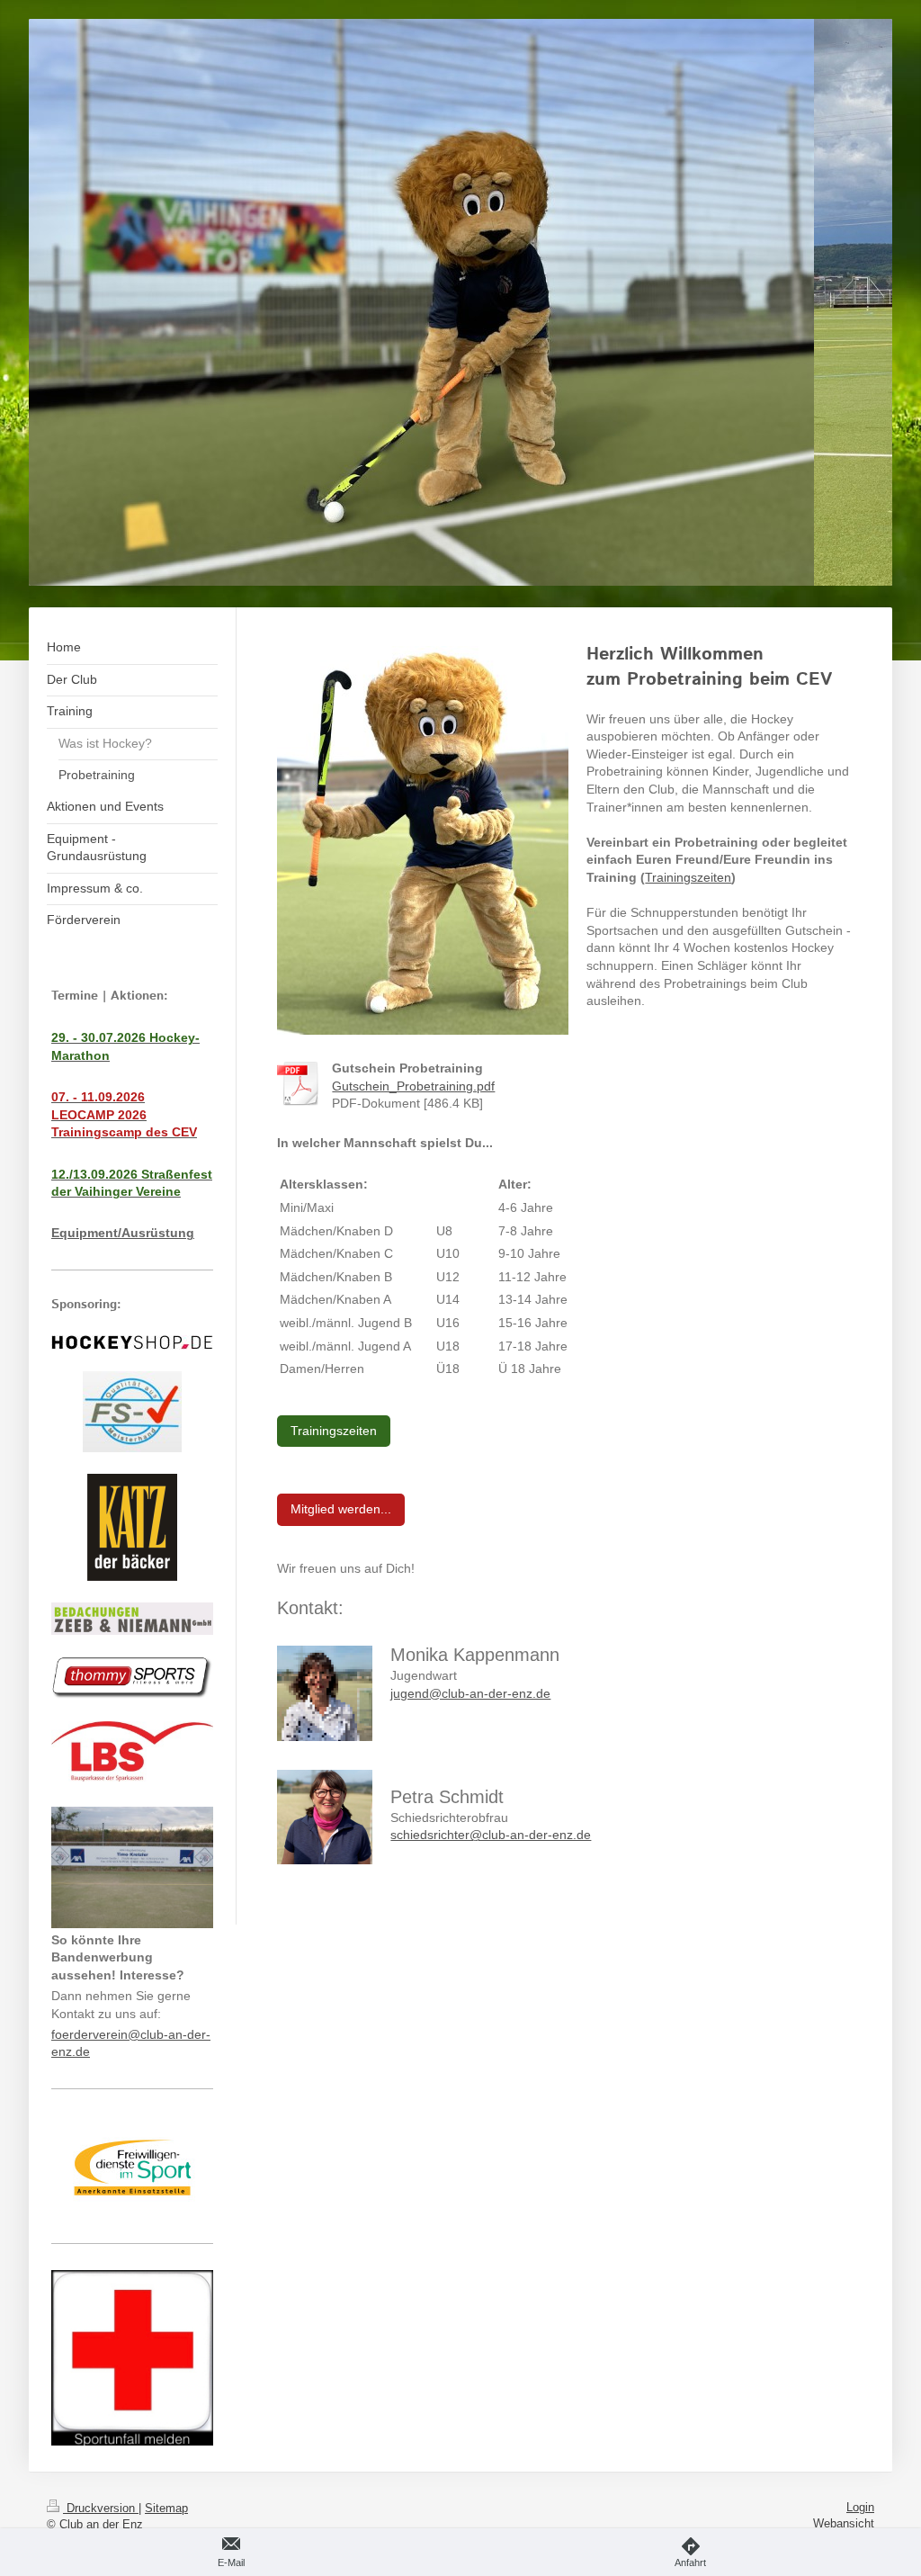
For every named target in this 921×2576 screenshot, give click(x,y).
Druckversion (101, 2508)
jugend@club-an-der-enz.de (470, 1693)
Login (860, 2507)
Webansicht (844, 2523)
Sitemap (166, 2508)
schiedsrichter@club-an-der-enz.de (491, 1835)
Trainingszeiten (688, 877)
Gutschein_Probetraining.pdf (413, 1086)
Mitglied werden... (341, 1509)
